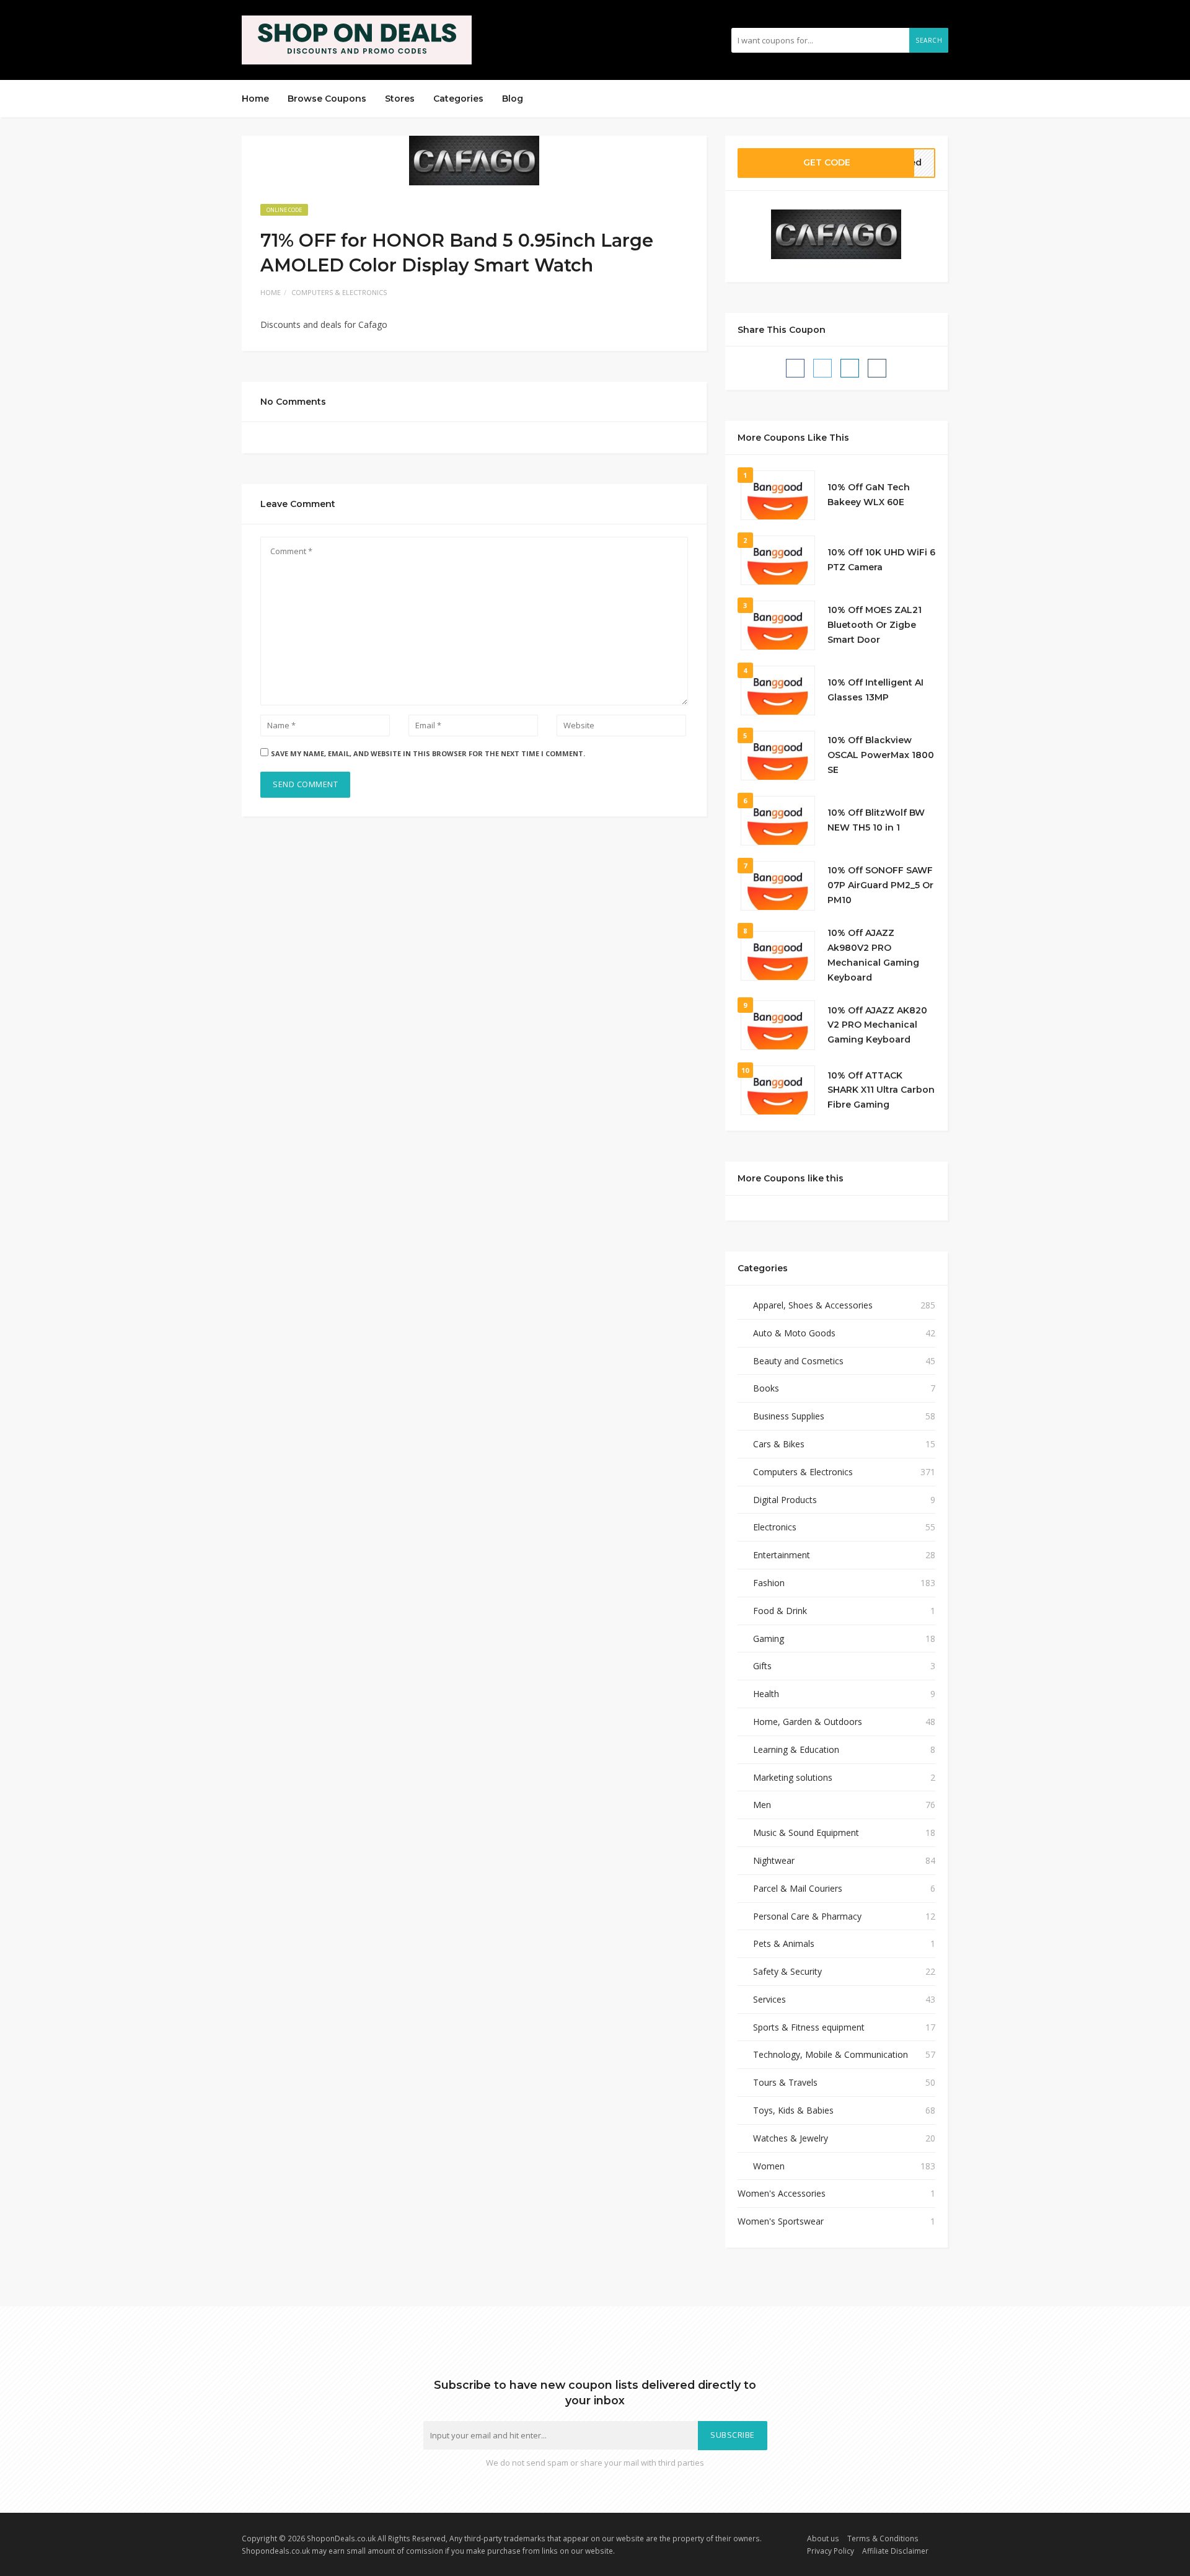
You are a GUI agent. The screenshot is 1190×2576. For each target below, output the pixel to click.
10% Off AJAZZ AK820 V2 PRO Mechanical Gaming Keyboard (877, 1025)
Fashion (769, 1583)
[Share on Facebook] (795, 368)
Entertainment (782, 1555)
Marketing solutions (793, 1777)
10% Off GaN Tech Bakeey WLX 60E (869, 495)
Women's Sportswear (781, 2221)
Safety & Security (787, 1971)
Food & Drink (780, 1611)
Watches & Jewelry (791, 2138)
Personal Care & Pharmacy (807, 1916)
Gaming (769, 1639)
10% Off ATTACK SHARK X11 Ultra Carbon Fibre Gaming (881, 1090)
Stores (400, 99)
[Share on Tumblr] (877, 368)
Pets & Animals (784, 1943)
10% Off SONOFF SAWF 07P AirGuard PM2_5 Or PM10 (880, 885)
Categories (458, 99)
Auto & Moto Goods (794, 1333)
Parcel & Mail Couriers (798, 1888)
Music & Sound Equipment (806, 1833)
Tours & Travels (785, 2082)
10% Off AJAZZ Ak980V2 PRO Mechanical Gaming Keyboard (873, 955)
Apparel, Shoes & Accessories (813, 1305)
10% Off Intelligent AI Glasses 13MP (875, 690)
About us (823, 2538)
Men (762, 1805)
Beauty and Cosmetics (798, 1361)
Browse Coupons (327, 99)
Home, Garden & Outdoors (808, 1722)
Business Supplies (789, 1416)
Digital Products (785, 1500)
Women (769, 2166)
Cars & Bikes (779, 1444)
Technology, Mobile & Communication (831, 2054)
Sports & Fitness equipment (809, 2027)
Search (929, 40)
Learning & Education (796, 1749)
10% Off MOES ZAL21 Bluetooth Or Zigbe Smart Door (875, 625)
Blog (513, 99)
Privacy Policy (831, 2551)
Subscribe (733, 2435)
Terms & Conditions (883, 2538)
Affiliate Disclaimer (895, 2551)
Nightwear (774, 1860)
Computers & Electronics (339, 292)
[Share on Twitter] (822, 368)
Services (769, 1999)
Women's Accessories (782, 2193)
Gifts (762, 1666)
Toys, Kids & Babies (793, 2110)
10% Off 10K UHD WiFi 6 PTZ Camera (881, 560)
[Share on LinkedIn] (850, 368)
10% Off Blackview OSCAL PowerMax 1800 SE (881, 755)
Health (766, 1694)
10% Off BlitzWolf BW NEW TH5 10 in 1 (876, 820)
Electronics (775, 1527)
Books (766, 1388)
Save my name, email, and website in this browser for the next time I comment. (428, 753)
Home (255, 99)
